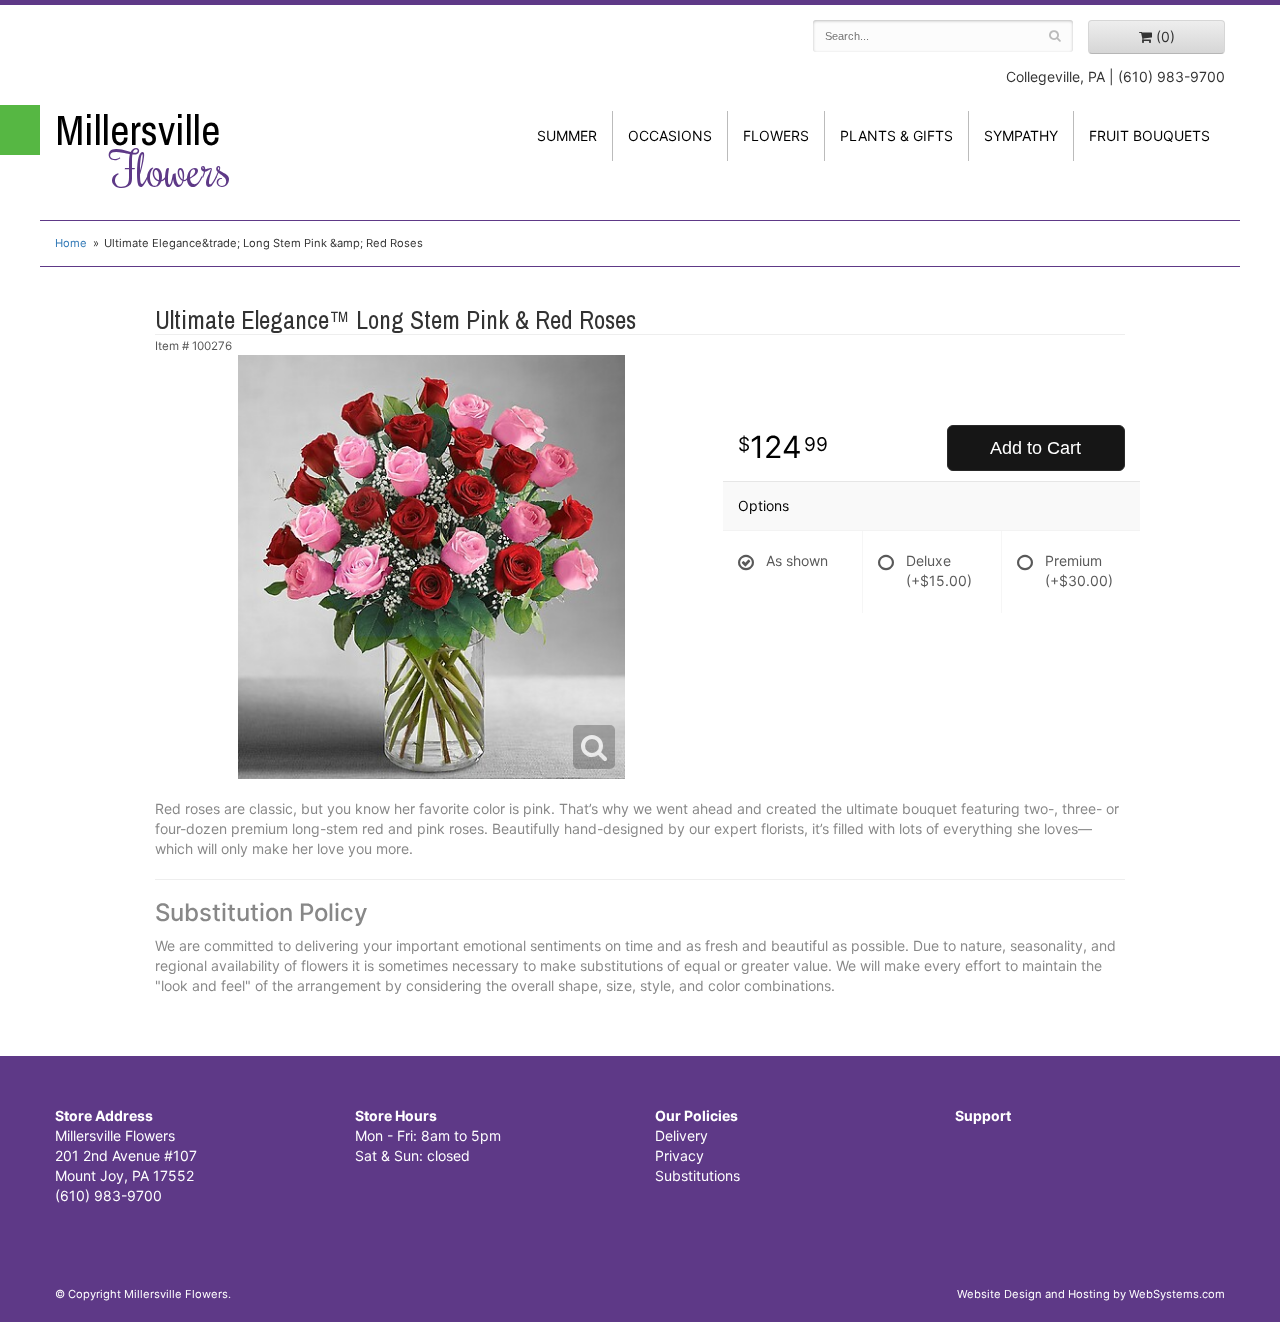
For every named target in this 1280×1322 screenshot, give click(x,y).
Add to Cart (1035, 448)
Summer (567, 135)
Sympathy (1021, 135)
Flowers (776, 135)
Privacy (679, 1155)
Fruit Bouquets (1149, 135)
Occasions (670, 135)
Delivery (681, 1135)
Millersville (143, 151)
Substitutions (697, 1175)
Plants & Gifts (896, 135)
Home (71, 243)
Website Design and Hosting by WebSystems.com (1091, 1294)
